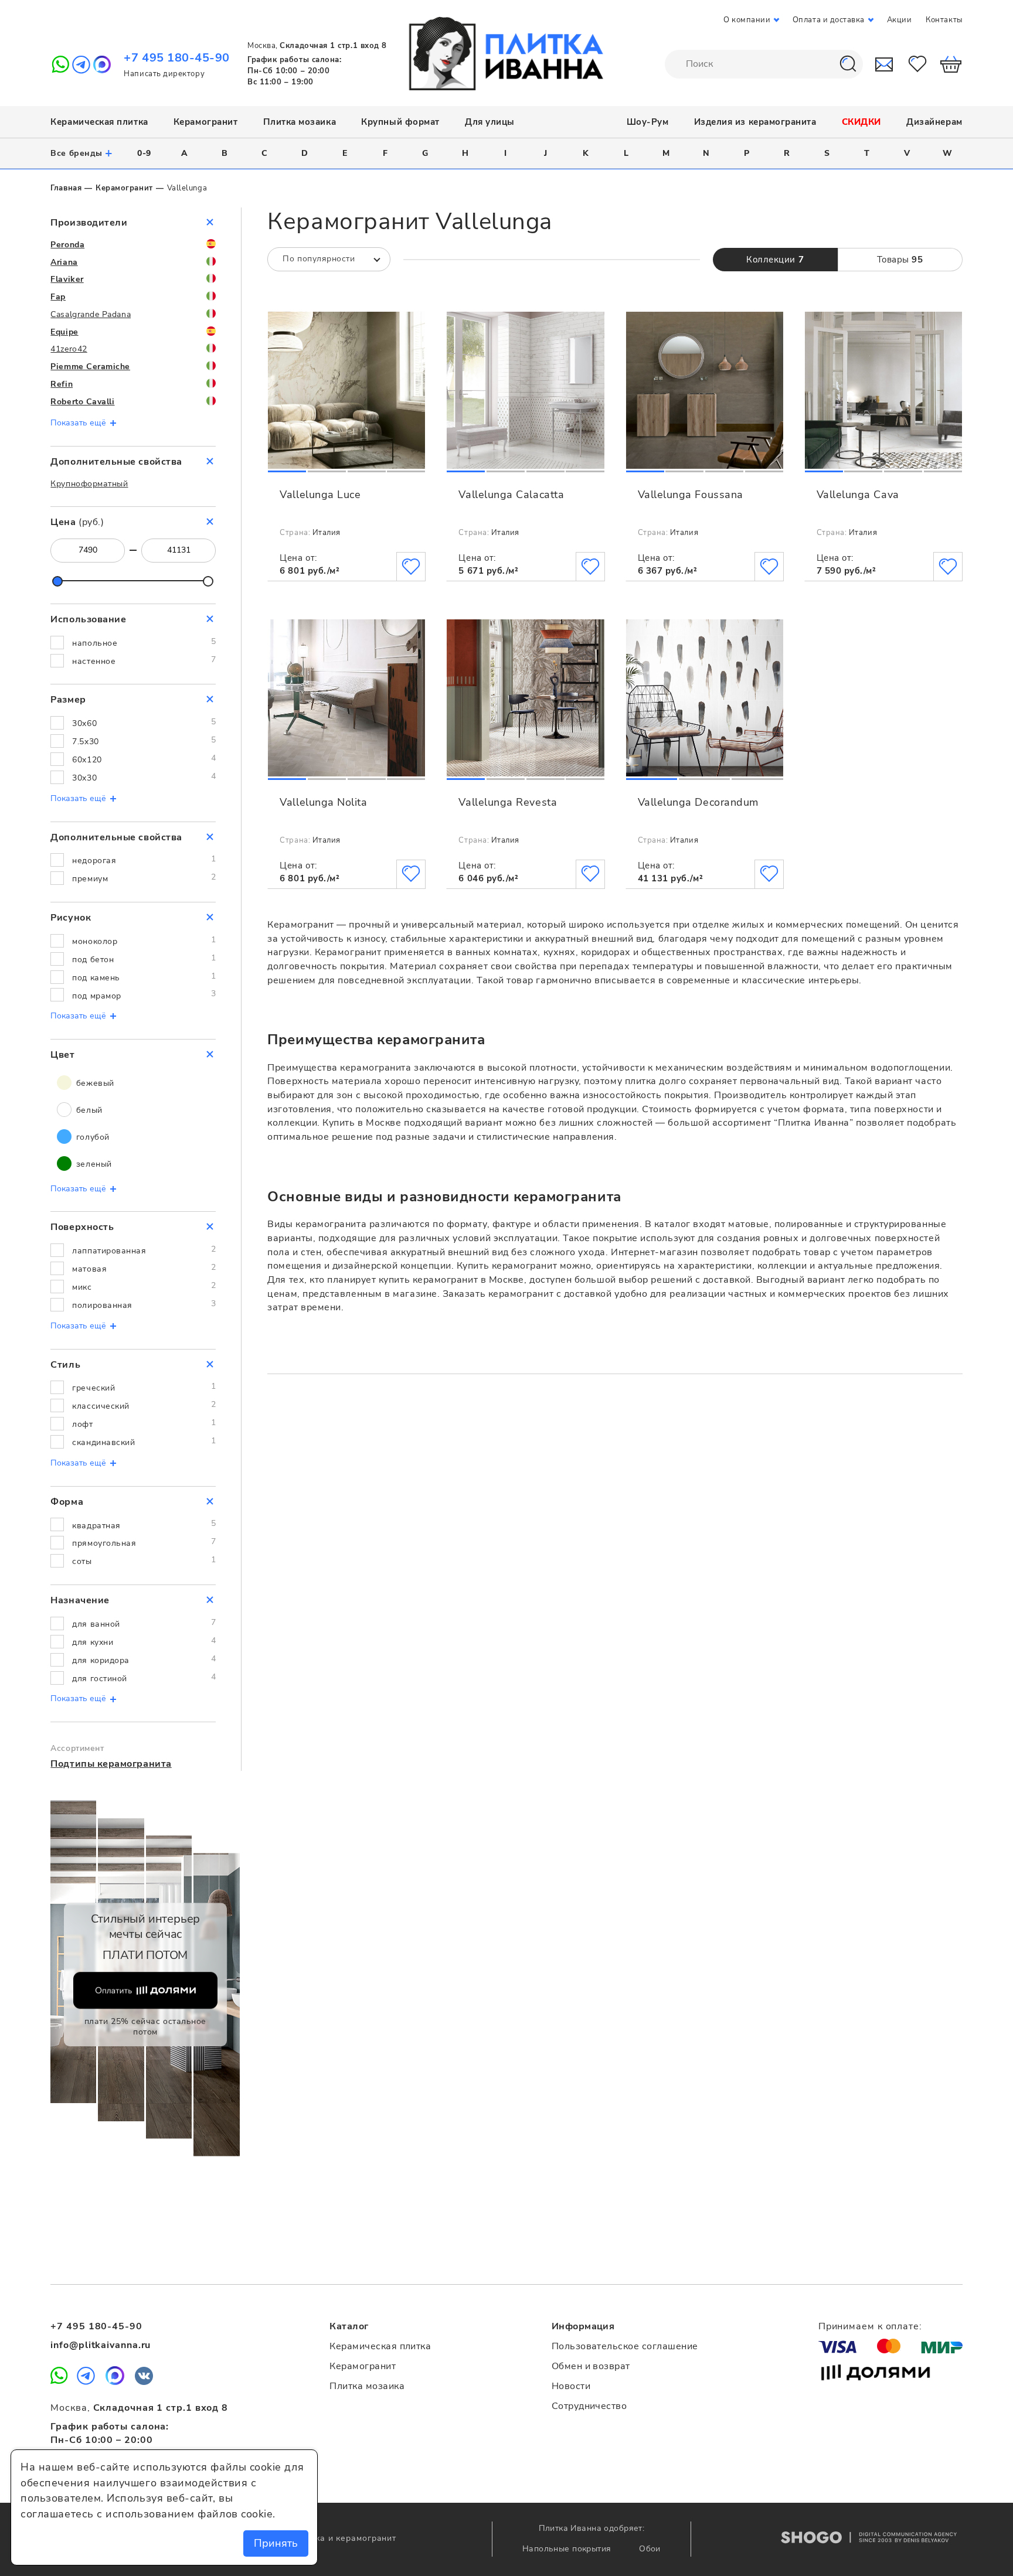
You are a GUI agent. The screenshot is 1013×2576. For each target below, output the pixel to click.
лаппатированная (109, 1251)
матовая (89, 1269)
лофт (82, 1424)
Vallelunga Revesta (508, 802)
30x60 (84, 723)
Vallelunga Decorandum (698, 802)
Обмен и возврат (591, 2366)
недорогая (94, 861)
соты (82, 1561)
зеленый (92, 1164)
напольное (95, 643)
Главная (66, 188)
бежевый (94, 1083)
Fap (58, 297)
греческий (94, 1388)
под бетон (93, 960)
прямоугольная (104, 1543)
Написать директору (164, 74)
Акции (900, 20)
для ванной (96, 1624)
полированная (102, 1305)
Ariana (64, 262)
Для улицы (490, 122)
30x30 (84, 778)
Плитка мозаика (300, 122)
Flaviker (67, 279)
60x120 (87, 760)
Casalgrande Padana (91, 314)
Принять (276, 2543)
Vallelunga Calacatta (511, 495)
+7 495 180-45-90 (177, 58)
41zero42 (69, 349)
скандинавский (103, 1442)
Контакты (944, 20)
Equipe (64, 332)
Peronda (67, 245)
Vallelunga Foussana (691, 495)
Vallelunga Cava (858, 495)
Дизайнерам (934, 122)
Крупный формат (400, 122)
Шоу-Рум (648, 122)
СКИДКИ (861, 122)
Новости (571, 2386)
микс (82, 1287)
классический (101, 1406)
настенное (94, 661)
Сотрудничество (589, 2406)
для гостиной (99, 1679)
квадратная (96, 1526)
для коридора (101, 1660)
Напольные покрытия (568, 2549)
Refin (62, 384)
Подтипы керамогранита (111, 1764)
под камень (96, 978)
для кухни (93, 1642)
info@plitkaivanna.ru (101, 2345)
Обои (650, 2549)
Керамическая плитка (99, 122)
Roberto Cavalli (82, 402)
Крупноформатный (89, 484)
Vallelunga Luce (320, 495)
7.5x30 (85, 742)
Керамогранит (205, 122)
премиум (90, 879)
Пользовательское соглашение (625, 2346)
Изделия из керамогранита (755, 122)
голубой (91, 1137)
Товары (900, 260)
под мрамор (96, 996)
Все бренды (82, 153)
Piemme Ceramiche (90, 367)
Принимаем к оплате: (870, 2326)
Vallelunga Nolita (323, 802)
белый (88, 1110)
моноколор (95, 941)
